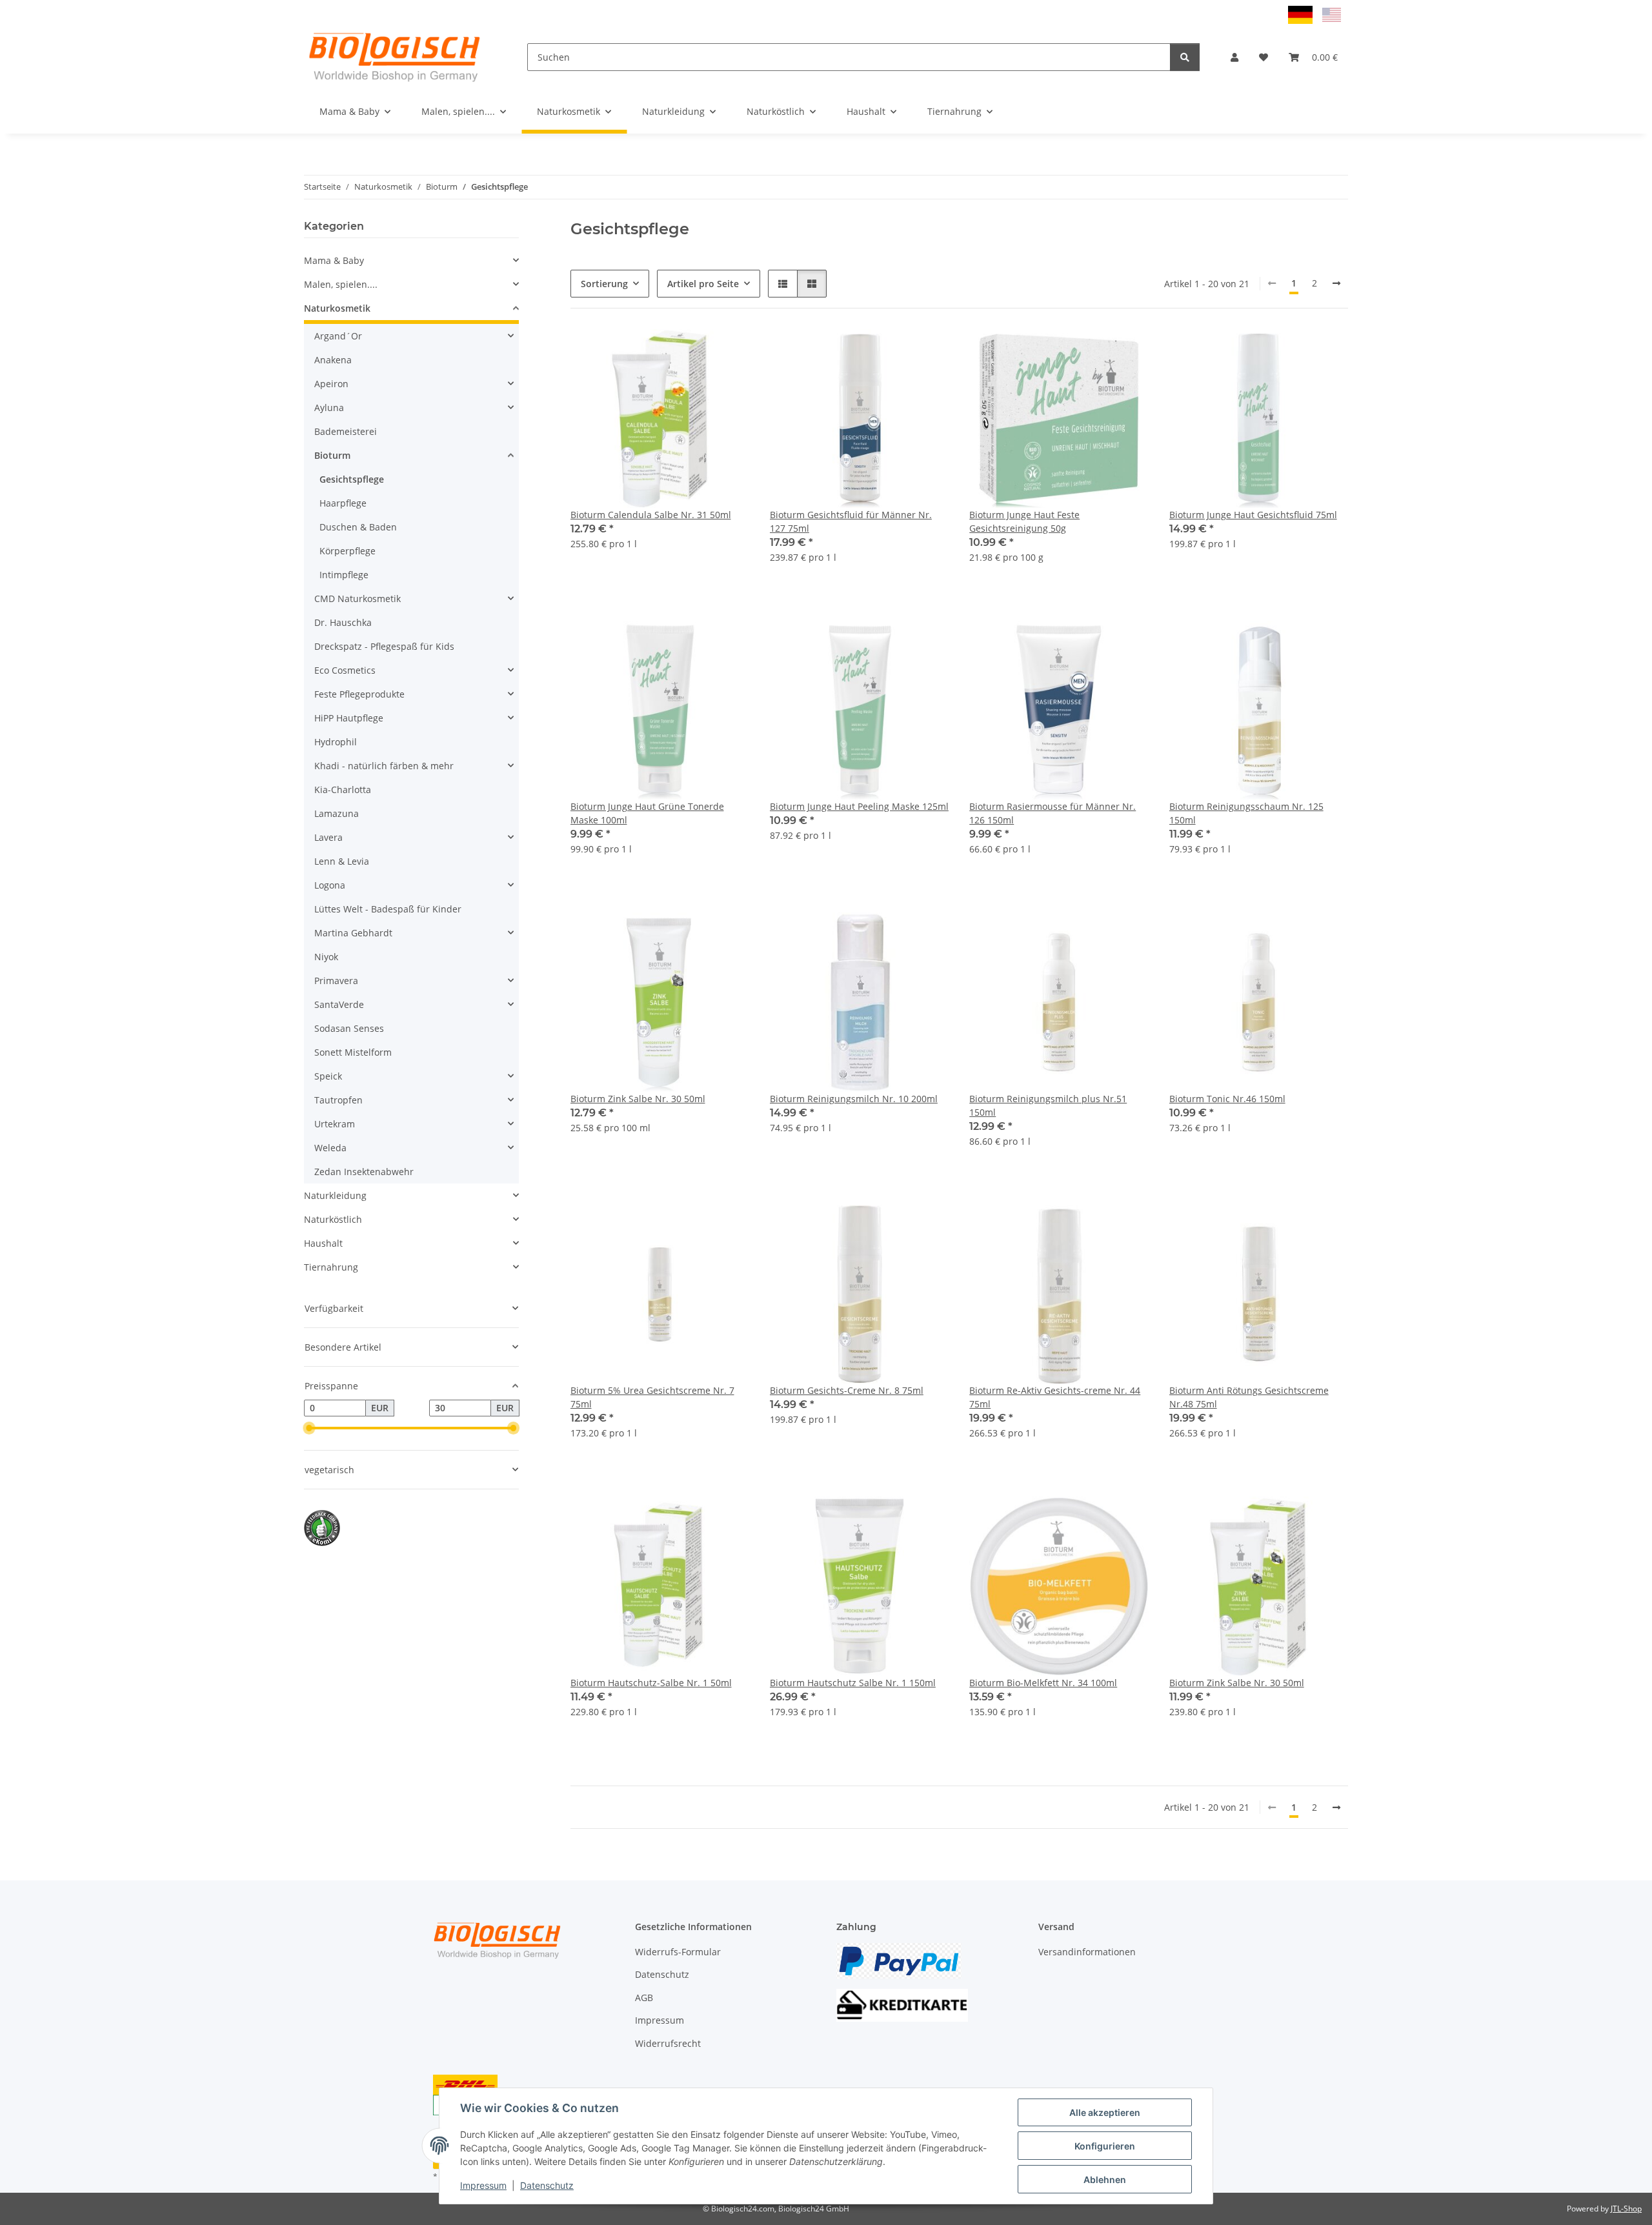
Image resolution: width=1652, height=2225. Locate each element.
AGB (644, 1998)
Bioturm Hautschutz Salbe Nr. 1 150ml (853, 1683)
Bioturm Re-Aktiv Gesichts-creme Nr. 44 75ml (1055, 1397)
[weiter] (1336, 283)
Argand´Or (338, 336)
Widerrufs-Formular (678, 1952)
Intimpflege (344, 575)
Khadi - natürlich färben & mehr (384, 766)
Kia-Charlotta (343, 790)
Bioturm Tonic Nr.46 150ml (1227, 1099)
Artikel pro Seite (703, 284)
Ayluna (329, 408)
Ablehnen (1105, 2180)
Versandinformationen (1087, 1952)
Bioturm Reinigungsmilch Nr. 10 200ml (854, 1099)
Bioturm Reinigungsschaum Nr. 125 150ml (1246, 813)
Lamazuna (337, 813)
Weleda (330, 1148)
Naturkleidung (335, 1195)
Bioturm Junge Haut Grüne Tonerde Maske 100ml (647, 813)
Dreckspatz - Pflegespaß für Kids (384, 646)
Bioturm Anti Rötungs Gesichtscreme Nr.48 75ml (1249, 1397)
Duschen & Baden (358, 527)
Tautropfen (338, 1100)
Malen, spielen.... (341, 284)
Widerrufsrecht (668, 2043)
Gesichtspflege (352, 479)
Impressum (483, 2185)
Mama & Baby (334, 260)
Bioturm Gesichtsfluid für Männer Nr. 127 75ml (851, 521)
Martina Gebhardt (353, 933)
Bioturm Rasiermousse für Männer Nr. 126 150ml (1053, 813)
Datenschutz (547, 2185)
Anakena (333, 360)
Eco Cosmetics (345, 670)
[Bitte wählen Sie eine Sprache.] (1302, 14)
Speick (328, 1076)
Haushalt (323, 1243)
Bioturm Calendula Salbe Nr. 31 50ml (651, 515)
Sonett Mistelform (353, 1052)
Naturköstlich (333, 1219)
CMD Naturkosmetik (358, 599)
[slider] (309, 1428)
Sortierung (604, 284)
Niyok (326, 957)
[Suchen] (1185, 57)
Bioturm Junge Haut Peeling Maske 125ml (859, 806)
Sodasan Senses (349, 1028)
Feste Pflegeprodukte (359, 694)
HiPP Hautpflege (349, 718)
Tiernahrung (331, 1267)
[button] (1234, 57)
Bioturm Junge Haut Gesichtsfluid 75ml (1253, 515)
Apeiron (331, 384)
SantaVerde (339, 1004)
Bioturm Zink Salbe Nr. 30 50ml (638, 1099)
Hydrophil (336, 742)
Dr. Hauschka (343, 622)
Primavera (336, 981)
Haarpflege (343, 503)
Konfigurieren (1105, 2146)
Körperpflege (348, 551)
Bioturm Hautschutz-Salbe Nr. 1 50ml (651, 1683)
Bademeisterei (346, 431)
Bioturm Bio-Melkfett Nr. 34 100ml (1043, 1683)
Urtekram (335, 1124)
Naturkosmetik (337, 308)
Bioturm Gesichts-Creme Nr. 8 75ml (847, 1390)
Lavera (328, 837)
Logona (330, 885)
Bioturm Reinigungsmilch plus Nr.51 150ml (1048, 1105)
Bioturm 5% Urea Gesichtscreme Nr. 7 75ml (652, 1397)
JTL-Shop (1626, 2209)
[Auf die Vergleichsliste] (694, 351)
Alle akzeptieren (1105, 2112)
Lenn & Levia (342, 861)
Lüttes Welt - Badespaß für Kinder (388, 909)
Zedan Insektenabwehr (364, 1172)
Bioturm (332, 455)
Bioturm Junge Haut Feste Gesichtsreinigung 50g (1024, 521)
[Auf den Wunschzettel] (727, 351)
